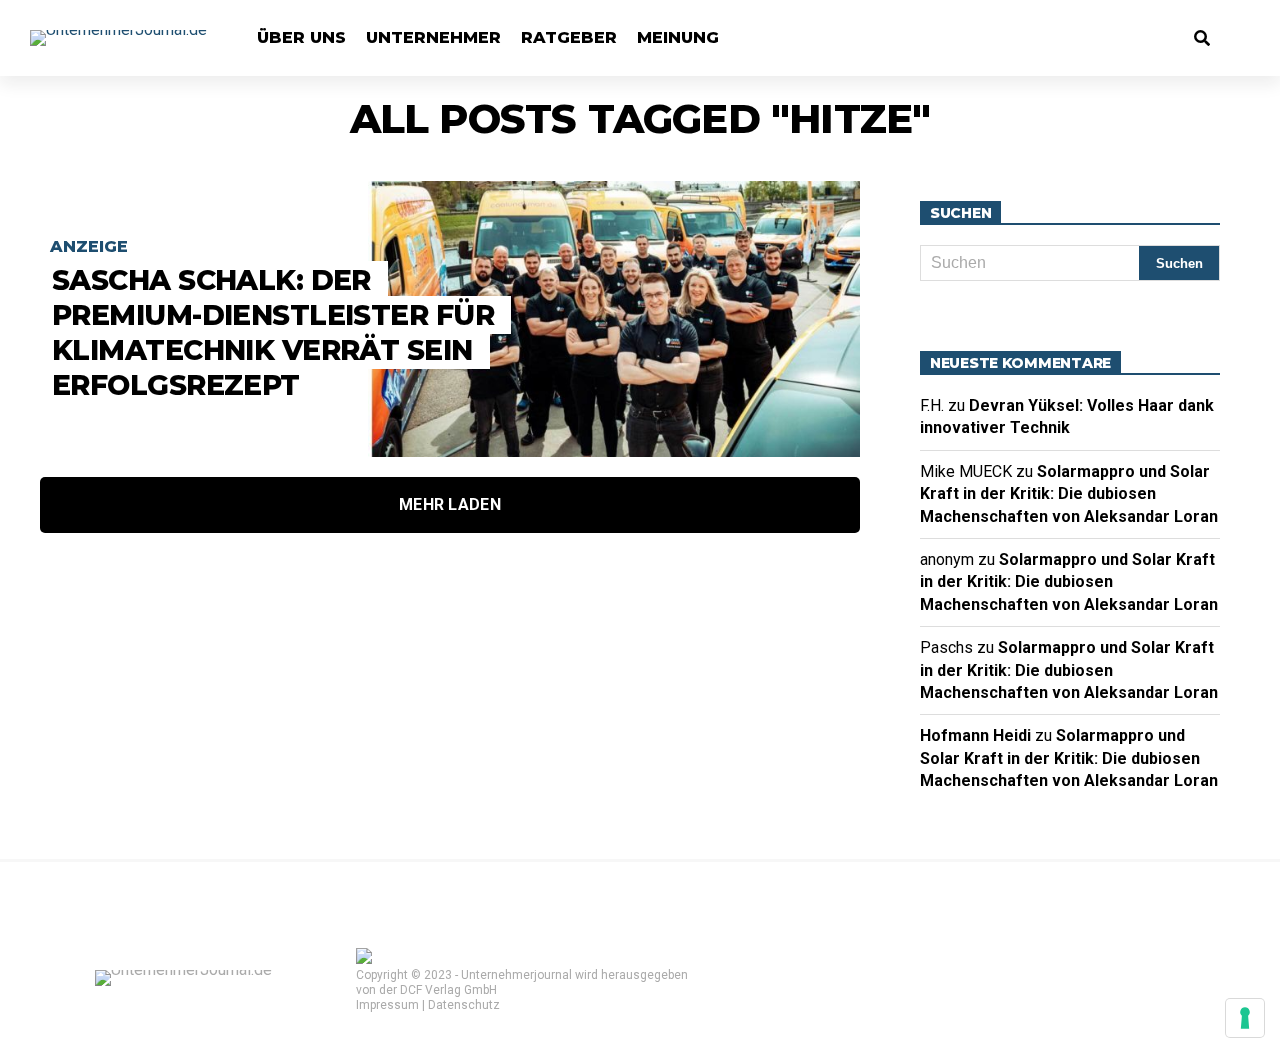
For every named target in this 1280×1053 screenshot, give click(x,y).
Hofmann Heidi (975, 735)
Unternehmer (433, 37)
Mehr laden (450, 504)
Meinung (678, 37)
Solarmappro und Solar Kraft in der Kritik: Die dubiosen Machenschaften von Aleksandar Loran (1069, 494)
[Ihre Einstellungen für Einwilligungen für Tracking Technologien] (1245, 1018)
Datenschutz (464, 1005)
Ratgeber (569, 37)
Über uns (301, 37)
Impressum (387, 1005)
